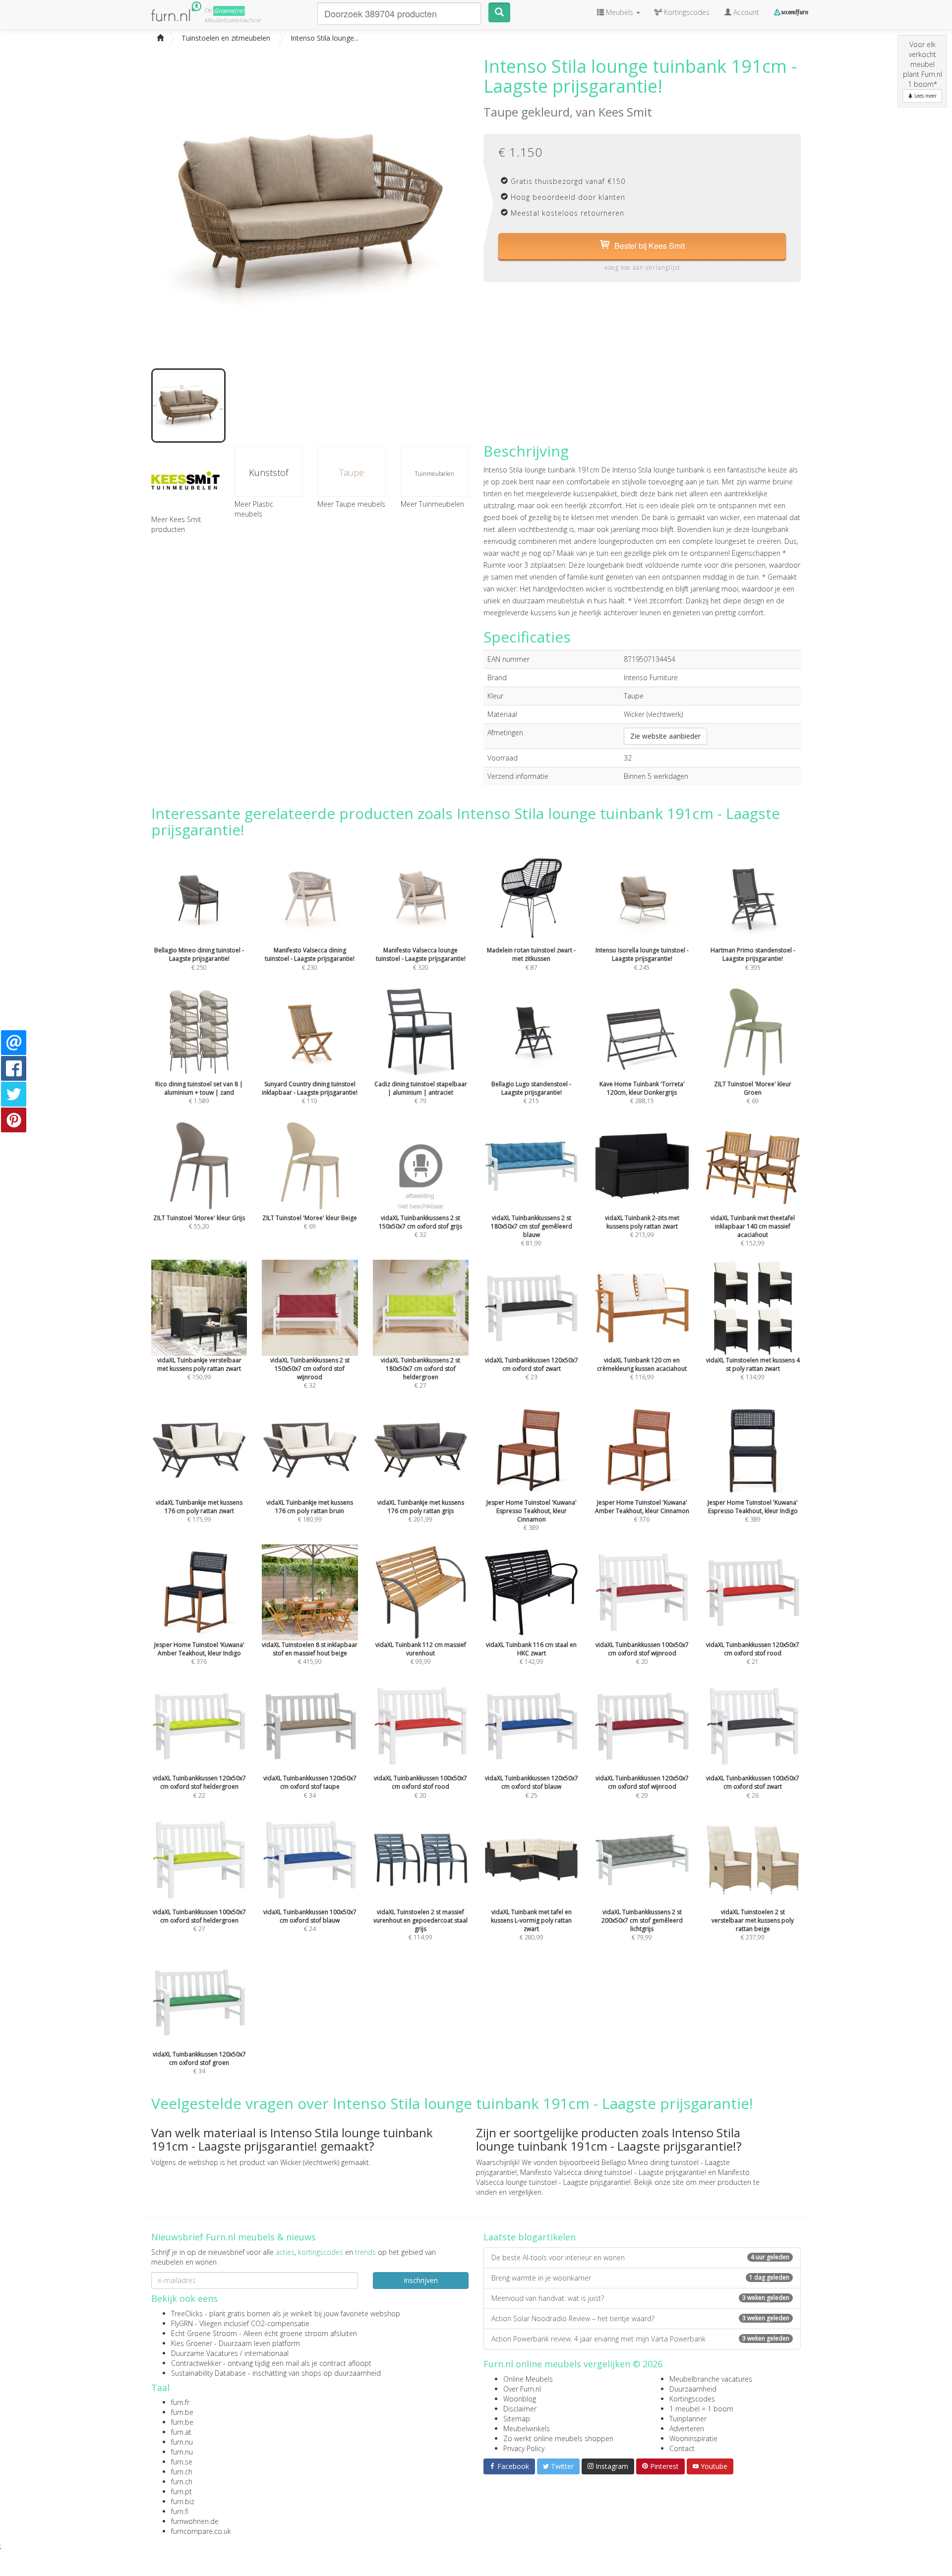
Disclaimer (520, 2409)
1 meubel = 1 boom (701, 2409)
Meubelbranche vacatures (711, 2379)
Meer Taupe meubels (351, 504)
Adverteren (687, 2429)
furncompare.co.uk (201, 2531)
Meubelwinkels (527, 2429)
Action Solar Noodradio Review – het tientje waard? (640, 2318)
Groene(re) (229, 11)
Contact (682, 2448)
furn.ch (182, 2472)
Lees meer (925, 96)
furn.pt (181, 2491)
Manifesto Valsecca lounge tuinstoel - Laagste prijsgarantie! (613, 2177)
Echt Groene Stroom (204, 2333)
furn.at (181, 2432)
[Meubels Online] (160, 38)
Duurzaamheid (693, 2389)
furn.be (182, 2412)
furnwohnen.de (195, 2521)
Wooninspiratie (693, 2438)
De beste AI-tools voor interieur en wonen (640, 2257)
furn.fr (180, 2402)
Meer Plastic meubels (254, 509)
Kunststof (268, 472)
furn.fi (180, 2511)
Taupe (352, 472)
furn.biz (183, 2501)
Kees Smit (625, 112)
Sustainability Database (208, 2373)
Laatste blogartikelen (530, 2237)
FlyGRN (182, 2323)
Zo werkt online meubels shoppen (558, 2438)
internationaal (267, 2353)
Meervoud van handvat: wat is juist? (640, 2298)
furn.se (182, 2462)
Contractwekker (196, 2363)
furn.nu (182, 2442)
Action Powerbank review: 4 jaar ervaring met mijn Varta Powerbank (640, 2339)
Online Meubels (528, 2379)
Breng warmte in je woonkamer (640, 2278)
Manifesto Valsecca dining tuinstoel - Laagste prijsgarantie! (613, 2172)
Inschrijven (421, 2280)
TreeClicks (187, 2313)
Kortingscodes (692, 2399)
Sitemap (517, 2419)
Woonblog (520, 2399)
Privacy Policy (524, 2448)
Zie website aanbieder (665, 736)
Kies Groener (192, 2343)
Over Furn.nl (522, 2389)
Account (745, 12)
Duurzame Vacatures (205, 2353)
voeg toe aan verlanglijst (642, 267)
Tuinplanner (688, 2419)
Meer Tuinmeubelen (432, 504)
